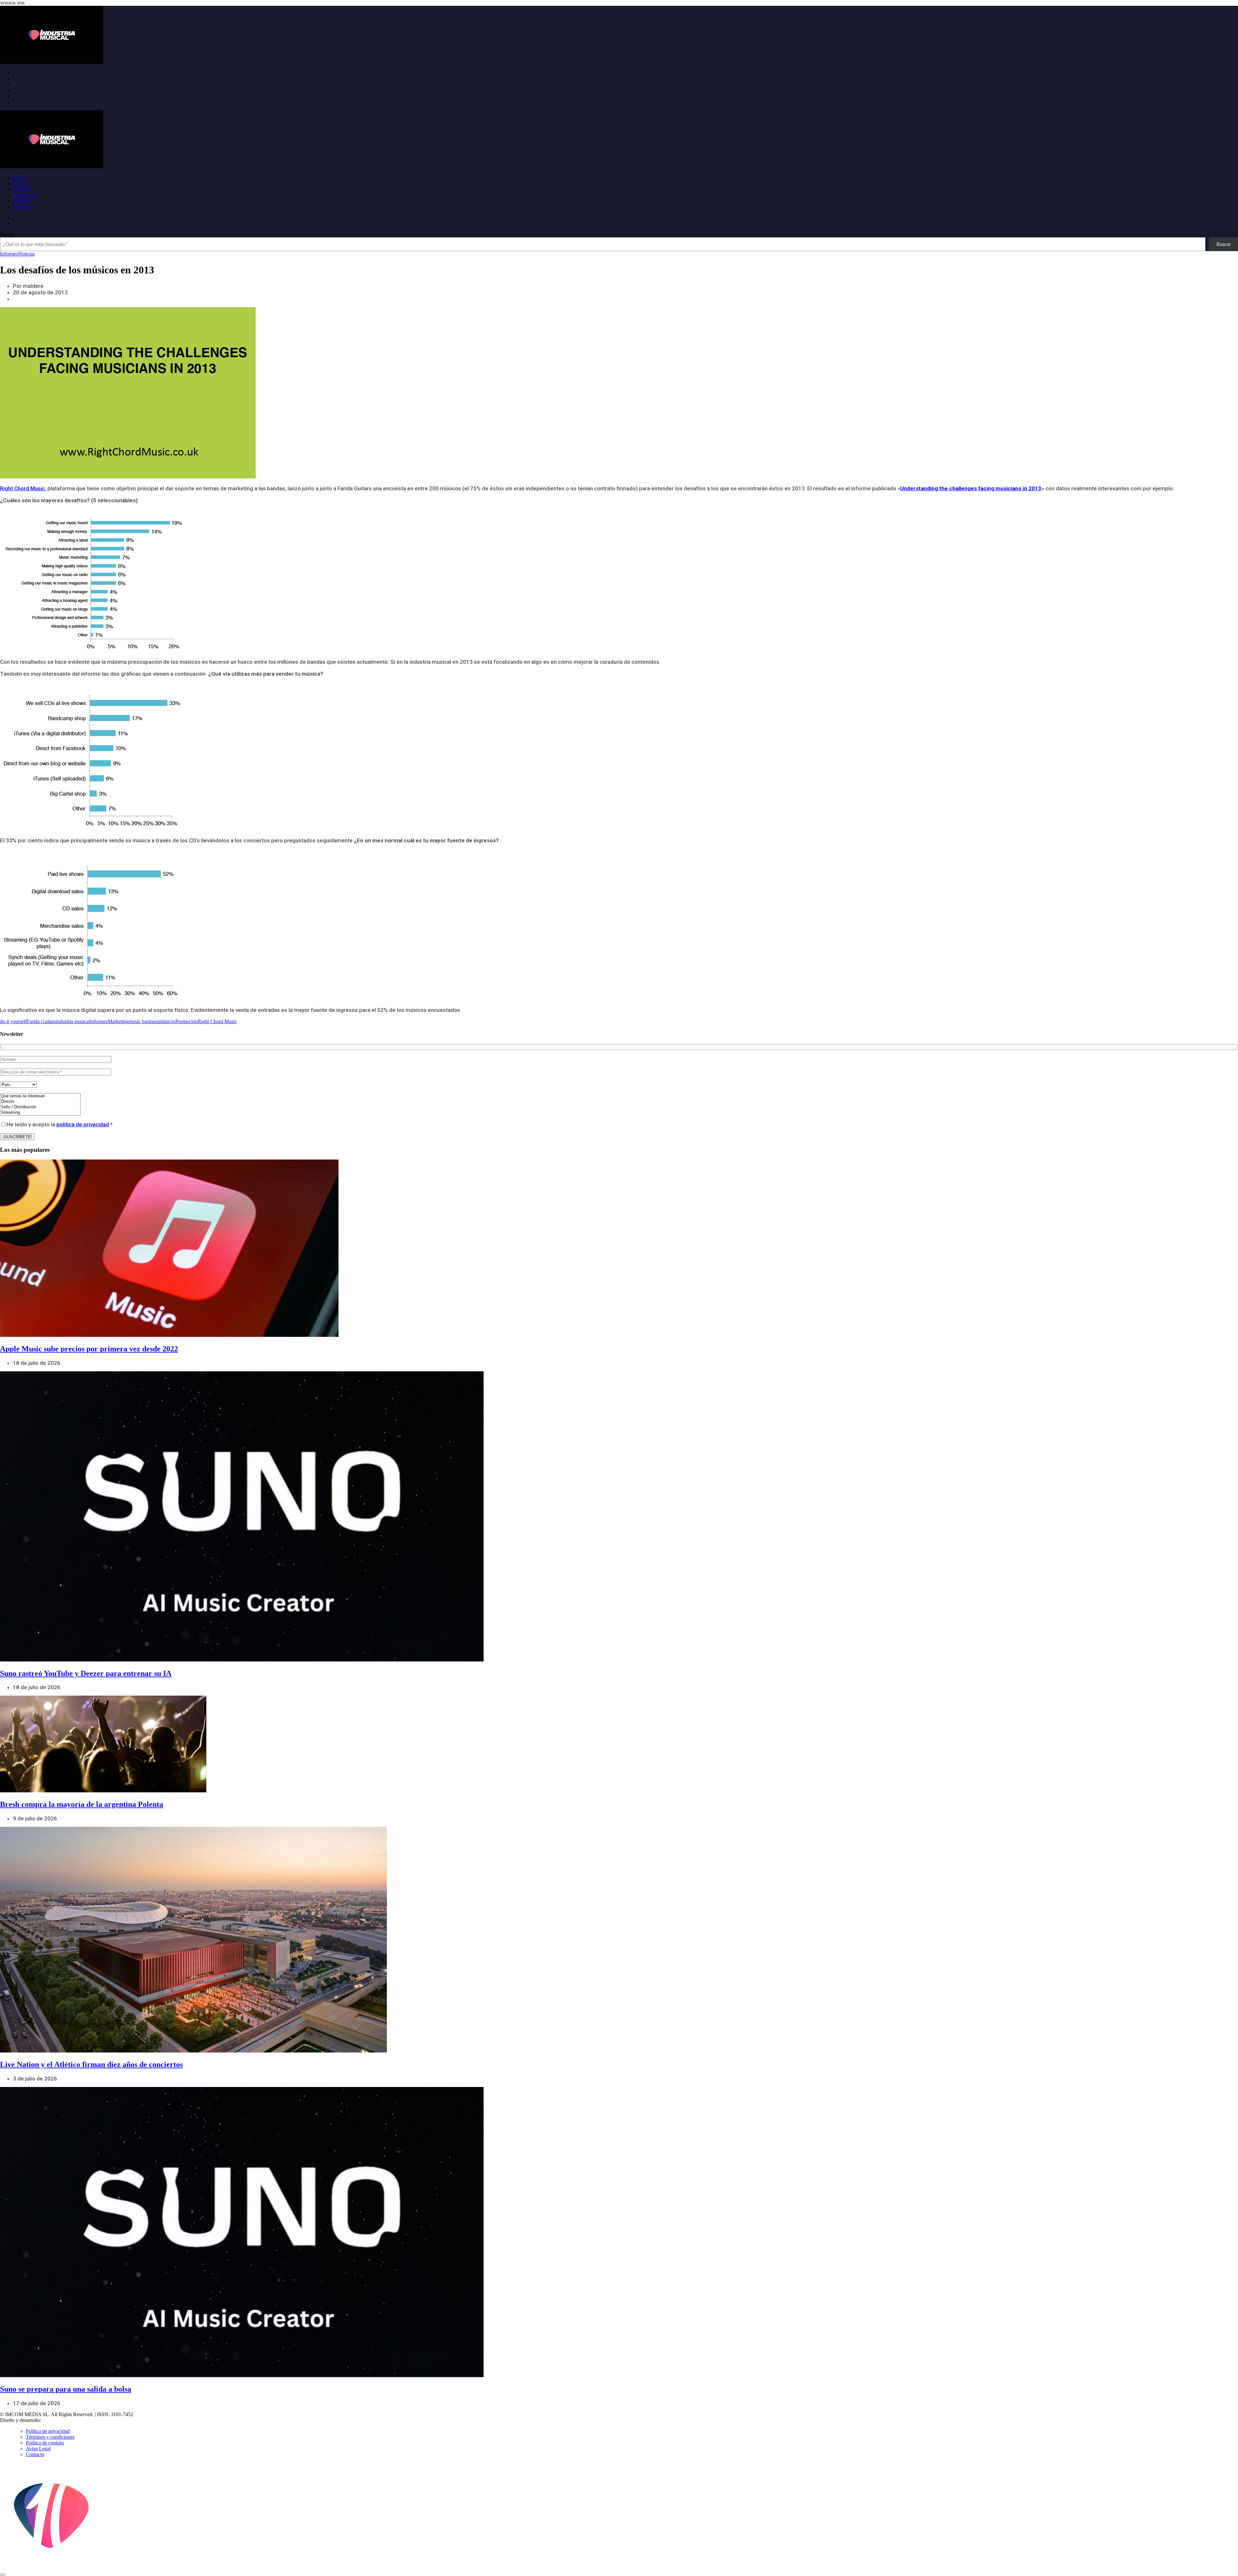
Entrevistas (24, 195)
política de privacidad (83, 1124)
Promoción (187, 1021)
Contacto (35, 2454)
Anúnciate (23, 206)
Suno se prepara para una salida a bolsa (66, 2389)
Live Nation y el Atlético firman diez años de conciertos (91, 2064)
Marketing (118, 1021)
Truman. (52, 2420)
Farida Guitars (41, 1021)
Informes (22, 189)
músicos (167, 1021)
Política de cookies (45, 2443)
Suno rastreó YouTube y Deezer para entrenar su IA (86, 1673)
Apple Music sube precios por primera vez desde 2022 (89, 1349)
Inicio (19, 177)
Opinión (21, 201)
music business (144, 1021)
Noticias (21, 183)
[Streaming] (40, 1113)
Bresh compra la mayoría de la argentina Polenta (82, 1804)
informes (99, 1021)
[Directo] (40, 1102)
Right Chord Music (22, 488)
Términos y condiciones (50, 2437)
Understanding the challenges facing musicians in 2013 (971, 488)
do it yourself (13, 1021)
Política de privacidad (48, 2431)
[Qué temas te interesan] (40, 1096)
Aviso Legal (38, 2449)
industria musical (73, 1021)
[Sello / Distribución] (40, 1107)
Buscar (7, 234)
